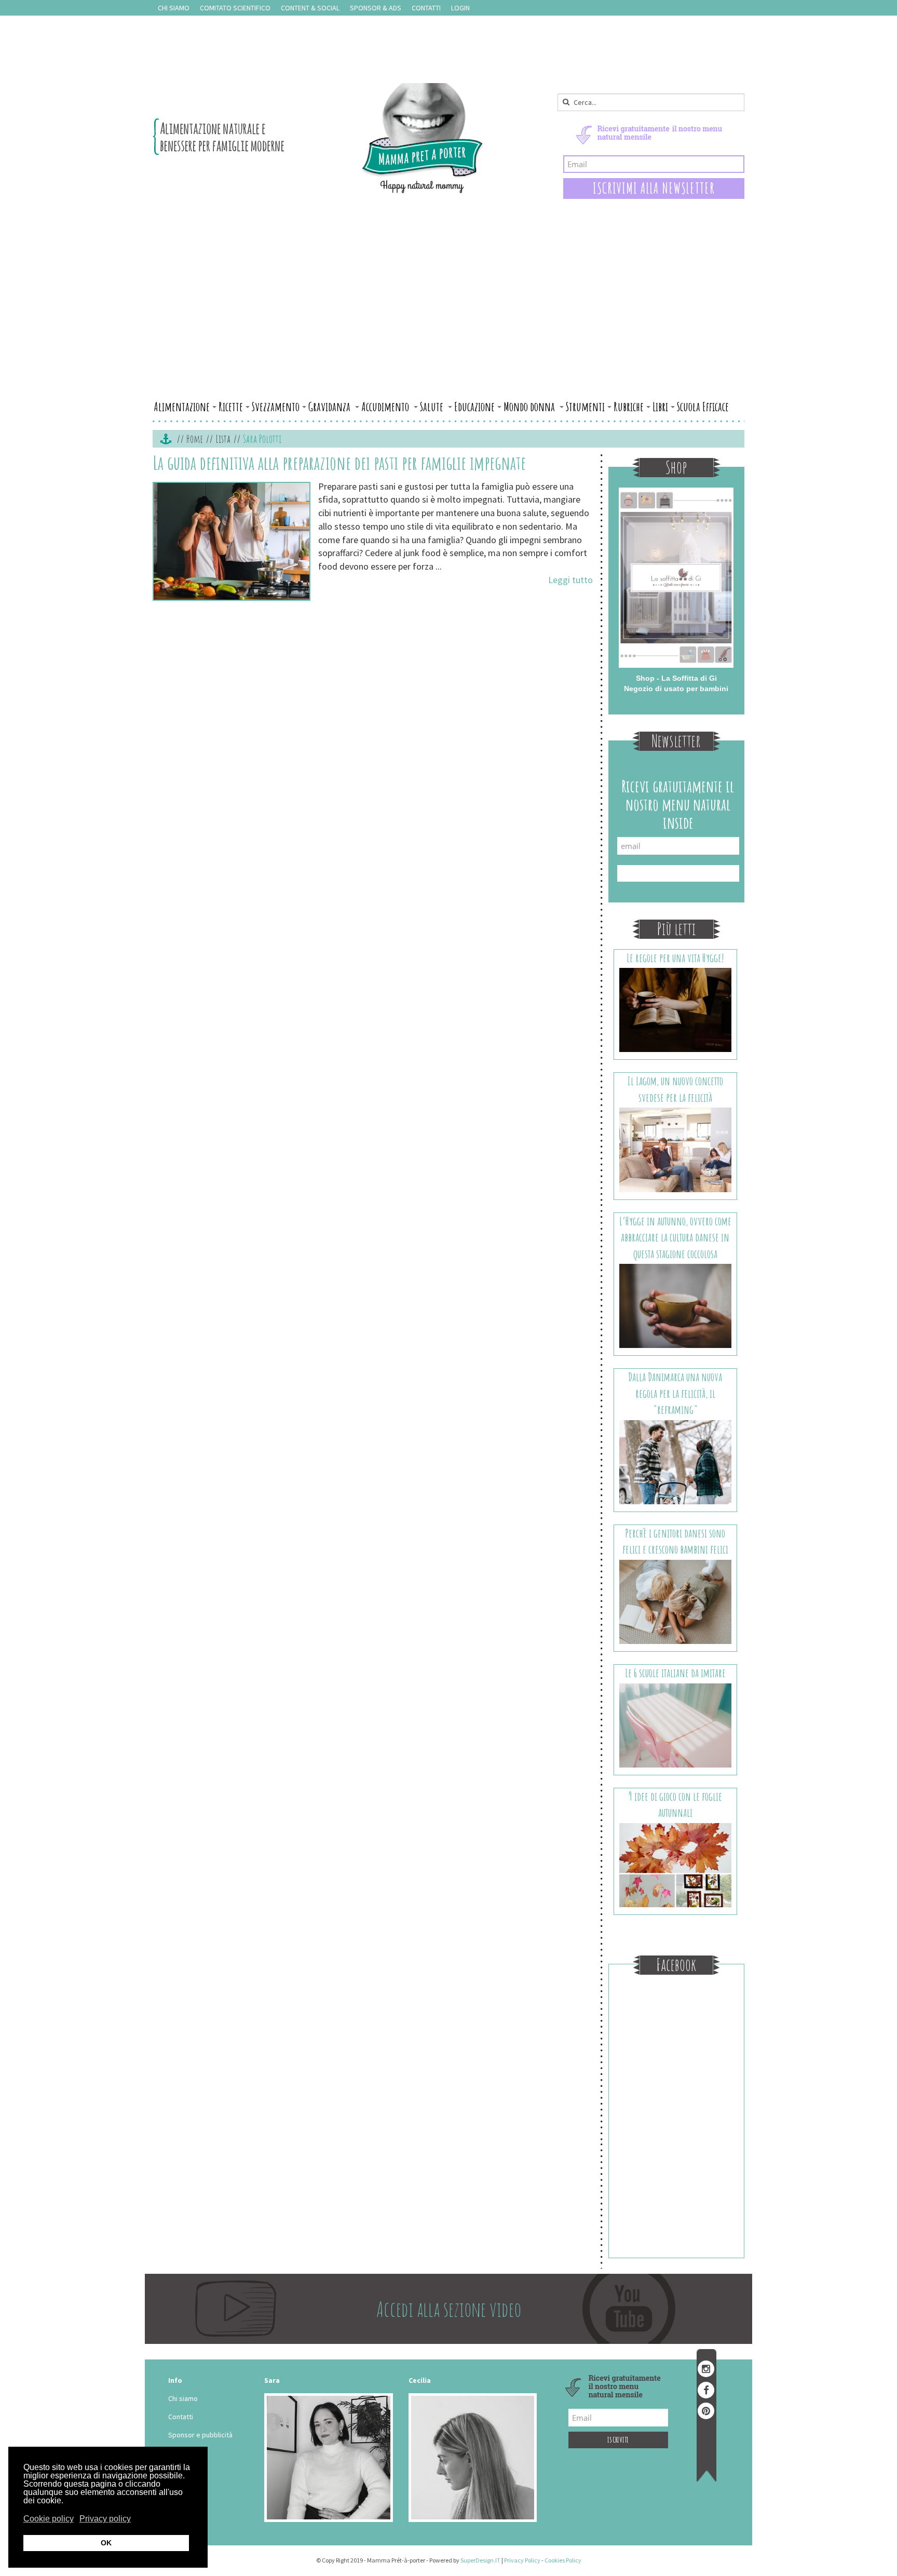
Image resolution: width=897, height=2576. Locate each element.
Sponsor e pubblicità (200, 2435)
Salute (433, 407)
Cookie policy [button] (49, 2519)
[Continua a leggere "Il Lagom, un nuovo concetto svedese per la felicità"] (676, 1149)
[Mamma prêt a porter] (318, 138)
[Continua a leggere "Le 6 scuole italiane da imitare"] (676, 1724)
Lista (223, 439)
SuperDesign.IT (480, 2560)
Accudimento (386, 407)
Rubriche (629, 407)
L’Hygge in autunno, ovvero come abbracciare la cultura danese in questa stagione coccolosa (675, 1237)
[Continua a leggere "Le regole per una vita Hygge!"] (676, 1009)
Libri (660, 407)
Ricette (231, 407)
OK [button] (106, 2543)
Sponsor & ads (376, 8)
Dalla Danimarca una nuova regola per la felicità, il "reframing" (675, 1393)
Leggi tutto (570, 580)
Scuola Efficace (703, 407)
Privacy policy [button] (105, 2519)
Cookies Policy (563, 2560)
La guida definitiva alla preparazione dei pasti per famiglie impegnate (339, 463)
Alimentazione (182, 407)
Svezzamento (276, 407)
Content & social (310, 8)
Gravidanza (330, 407)
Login (460, 8)
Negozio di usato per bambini (676, 689)
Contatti (426, 8)
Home (195, 439)
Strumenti (585, 407)
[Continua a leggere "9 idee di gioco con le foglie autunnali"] (676, 1864)
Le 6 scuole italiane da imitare (675, 1673)
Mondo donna (530, 407)
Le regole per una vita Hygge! (675, 958)
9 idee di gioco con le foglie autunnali (675, 1804)
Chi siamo (174, 8)
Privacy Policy (522, 2560)
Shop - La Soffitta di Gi (676, 678)
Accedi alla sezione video (449, 2309)
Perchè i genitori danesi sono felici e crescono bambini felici (675, 1541)
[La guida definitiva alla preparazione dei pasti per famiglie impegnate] (232, 541)
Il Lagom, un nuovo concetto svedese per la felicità (675, 1089)
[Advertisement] (448, 318)
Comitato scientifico (235, 8)
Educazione (474, 407)
